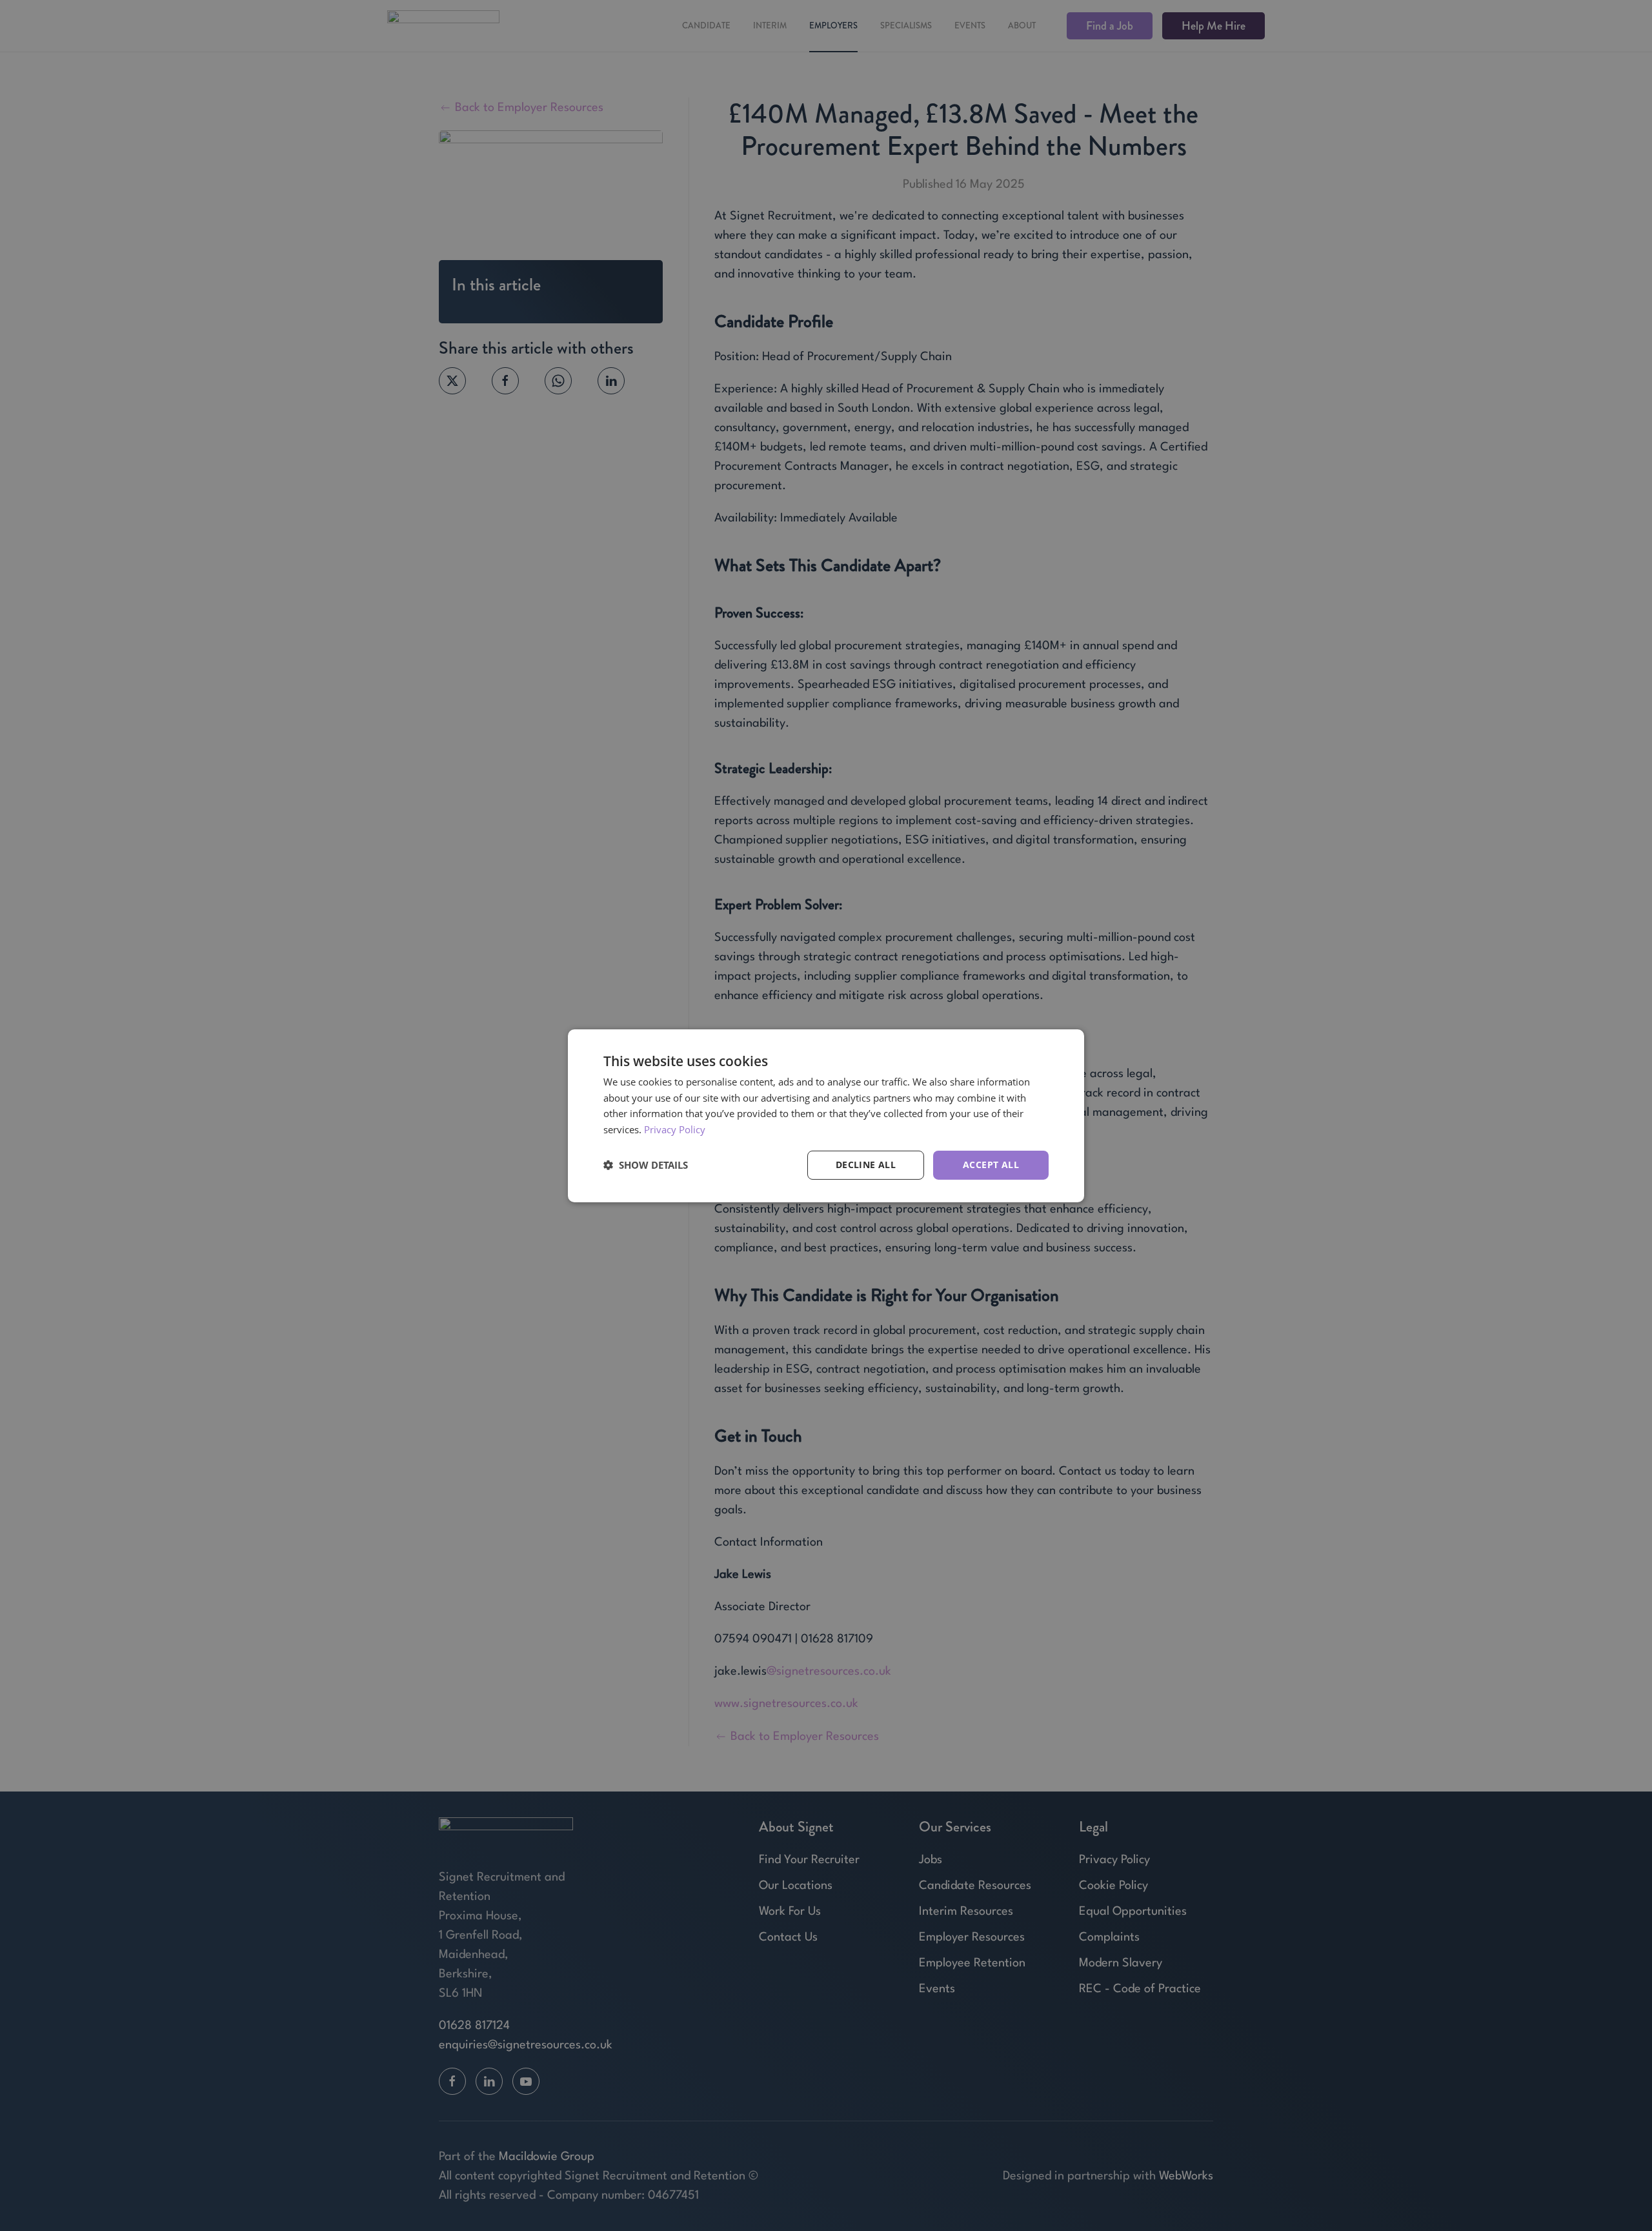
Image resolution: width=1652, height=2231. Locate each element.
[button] (646, 1165)
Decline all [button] (866, 1165)
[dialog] (826, 1115)
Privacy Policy (675, 1129)
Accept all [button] (991, 1165)
